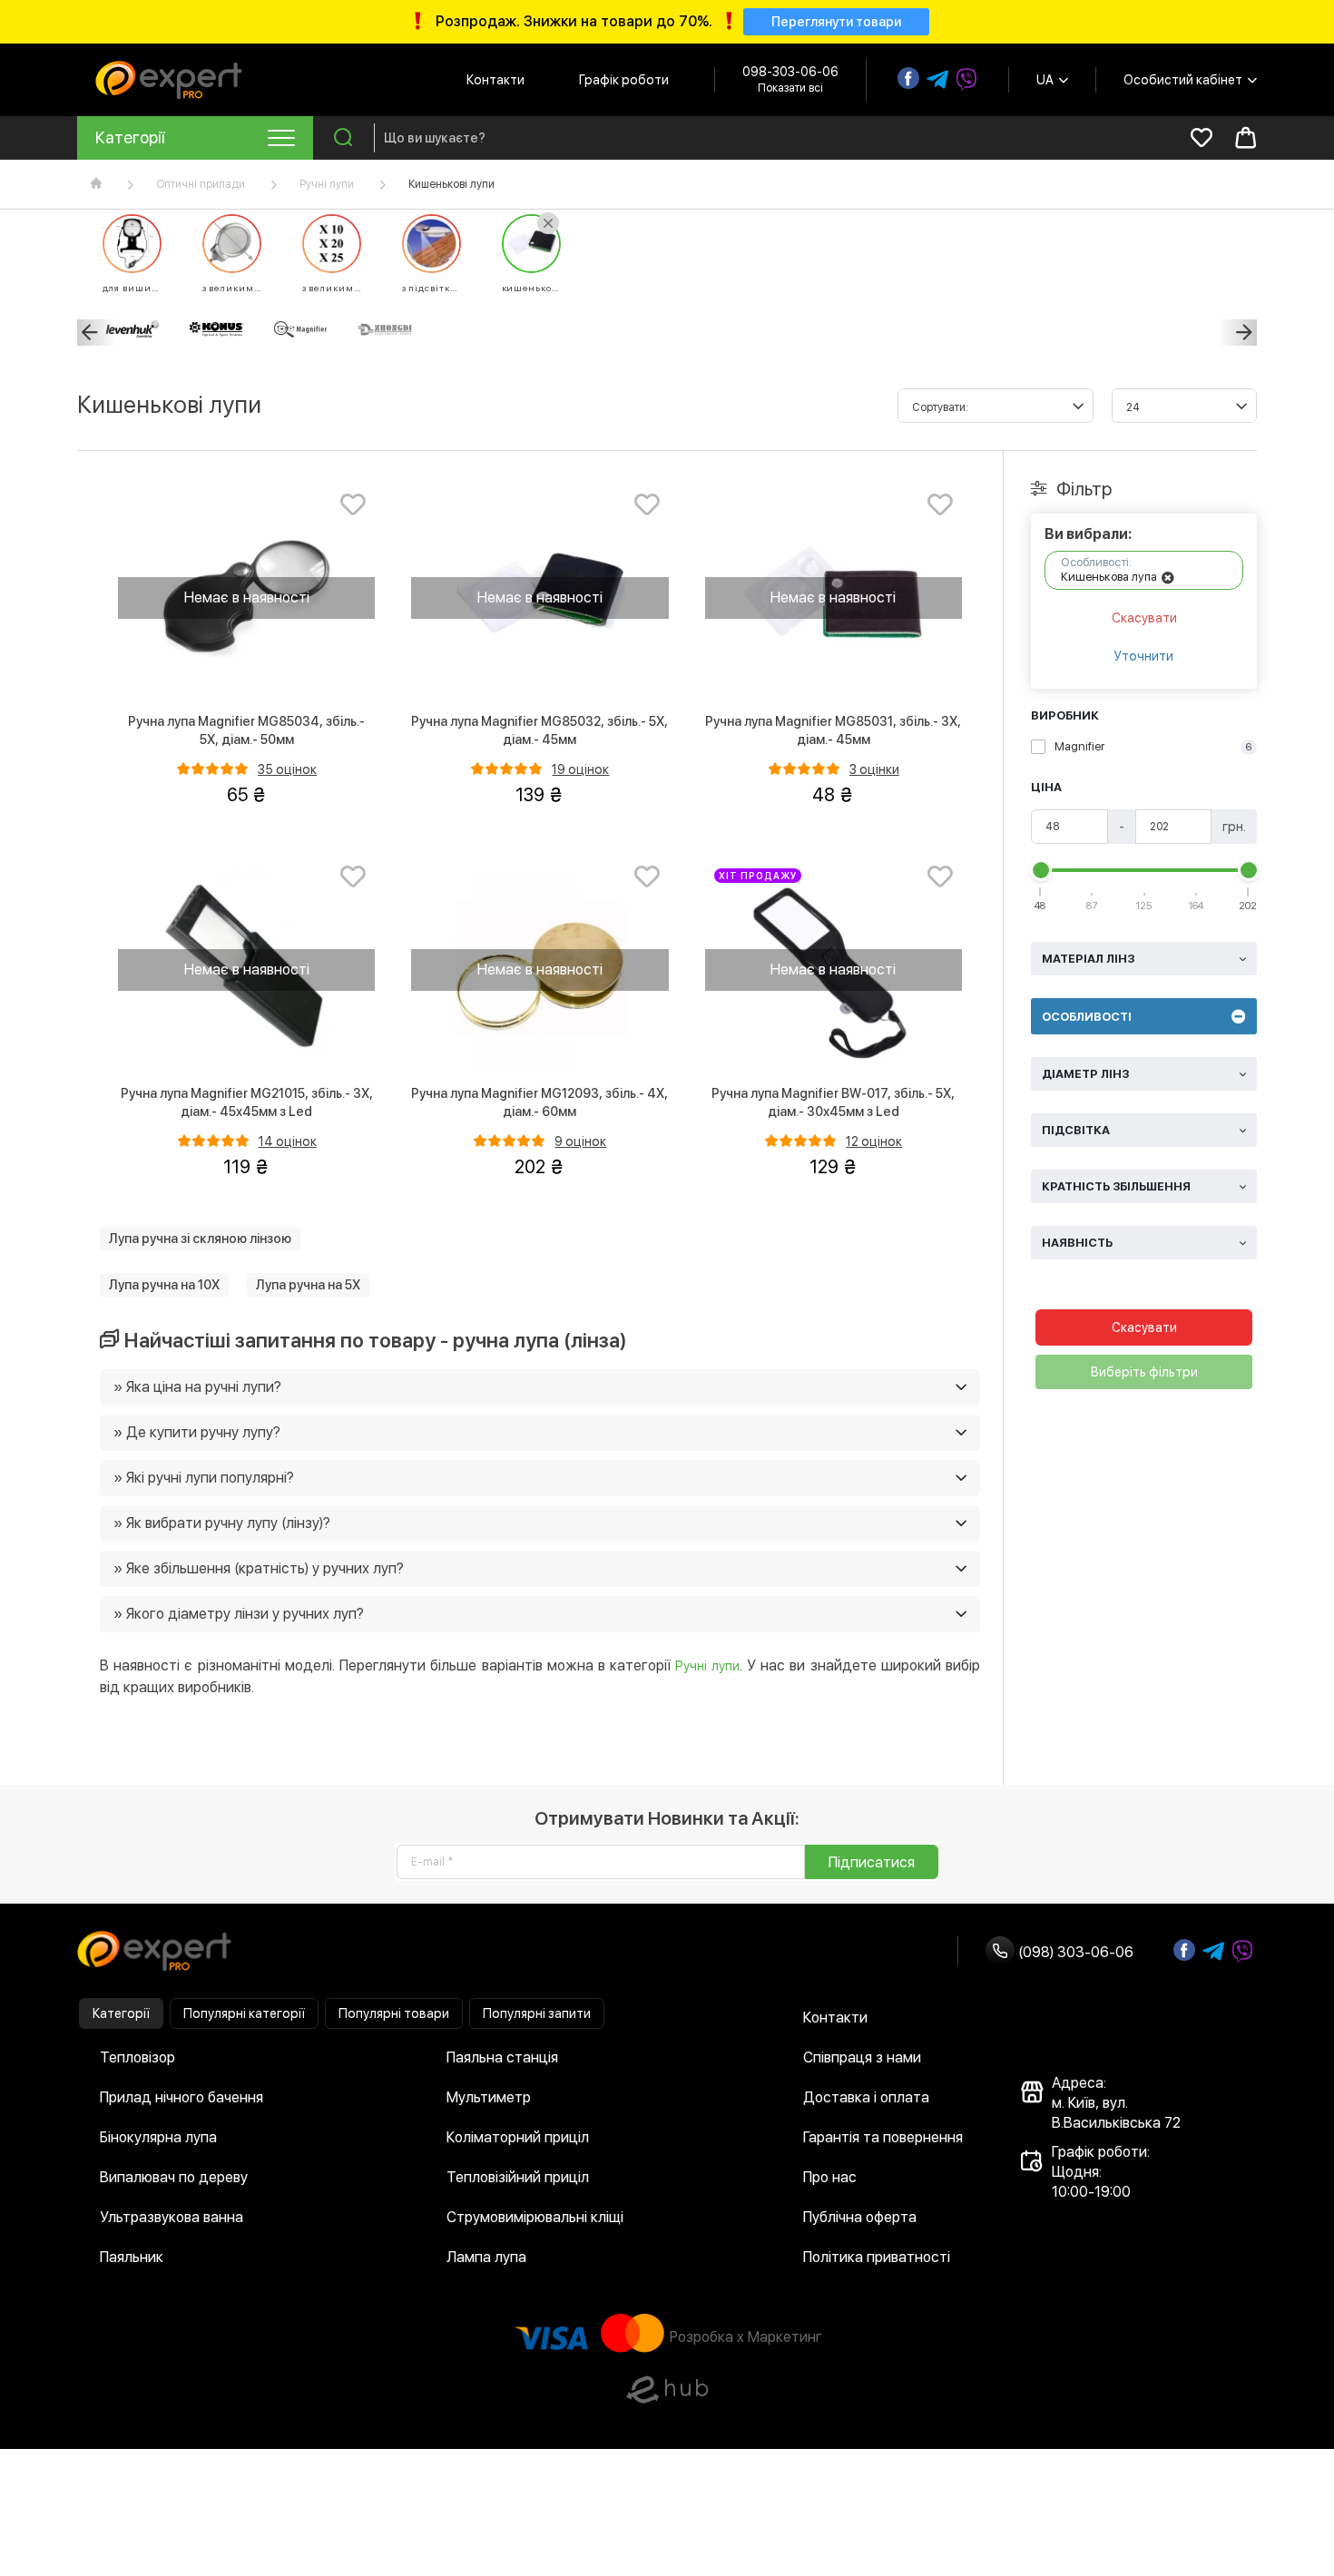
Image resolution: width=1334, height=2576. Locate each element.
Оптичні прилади (201, 184)
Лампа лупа (486, 2257)
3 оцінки (874, 769)
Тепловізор (137, 2057)
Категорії (121, 2013)
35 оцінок (287, 769)
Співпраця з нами (862, 2057)
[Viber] (966, 80)
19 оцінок (580, 769)
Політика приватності (877, 2257)
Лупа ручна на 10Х (164, 1285)
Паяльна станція (502, 2057)
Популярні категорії (244, 2013)
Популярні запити (537, 2013)
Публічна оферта (860, 2217)
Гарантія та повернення (883, 2137)
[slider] (1041, 870)
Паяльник (132, 2257)
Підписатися (872, 1862)
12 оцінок (874, 1141)
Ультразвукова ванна (172, 2217)
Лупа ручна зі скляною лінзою (200, 1239)
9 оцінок (580, 1141)
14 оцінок (288, 1141)
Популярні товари (394, 2013)
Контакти (495, 80)
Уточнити (1144, 656)
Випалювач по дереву (174, 2177)
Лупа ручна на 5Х (308, 1285)
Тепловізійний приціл (518, 2177)
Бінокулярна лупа (158, 2137)
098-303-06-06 (790, 72)
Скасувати (1144, 618)
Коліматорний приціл (518, 2137)
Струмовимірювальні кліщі (535, 2217)
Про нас (830, 2177)
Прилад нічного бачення (181, 2097)
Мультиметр (489, 2097)
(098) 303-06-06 (1074, 1952)
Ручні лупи (327, 184)
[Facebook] (908, 78)
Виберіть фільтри (1144, 1372)
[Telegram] (937, 80)
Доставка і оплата (866, 2097)
